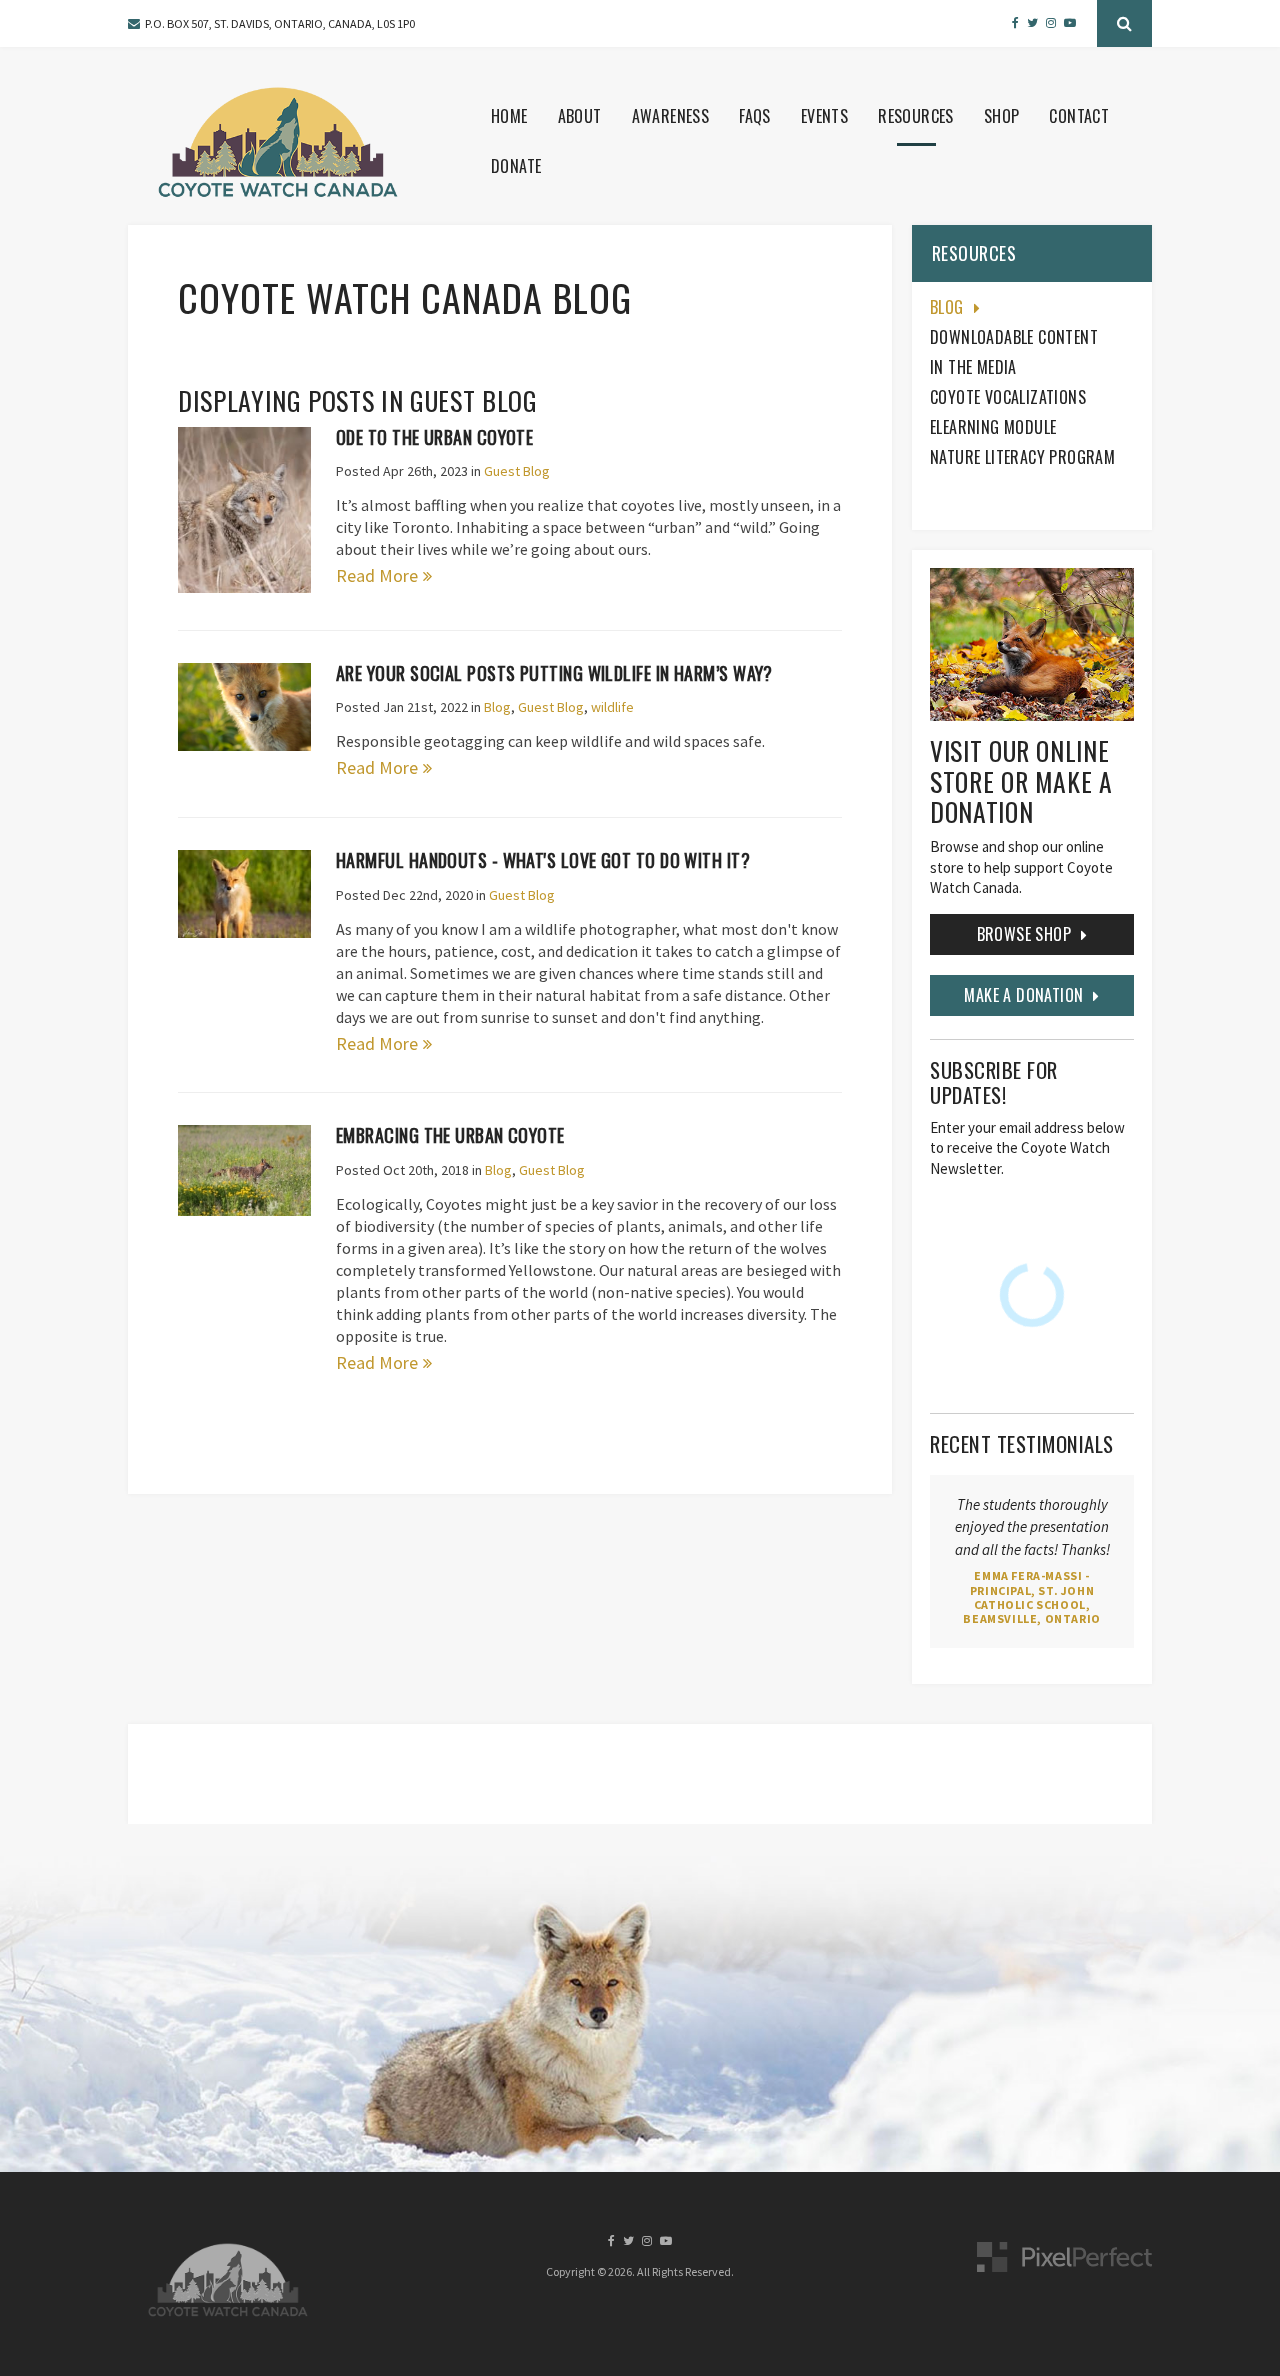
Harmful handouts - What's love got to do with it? (543, 860)
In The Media (973, 367)
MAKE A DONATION (1023, 995)
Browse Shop (1024, 934)
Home (509, 116)
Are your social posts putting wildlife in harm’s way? (554, 673)
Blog (497, 707)
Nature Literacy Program (1022, 457)
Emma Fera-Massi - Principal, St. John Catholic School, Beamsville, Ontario (1031, 1597)
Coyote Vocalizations (1008, 397)
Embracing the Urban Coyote (450, 1135)
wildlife (612, 707)
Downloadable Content (1014, 337)
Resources (916, 116)
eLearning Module (993, 427)
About (580, 116)
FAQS (755, 116)
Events (824, 116)
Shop (1002, 116)
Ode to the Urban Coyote (434, 437)
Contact (1079, 116)
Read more (377, 575)
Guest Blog (517, 471)
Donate (516, 166)
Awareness (671, 116)
